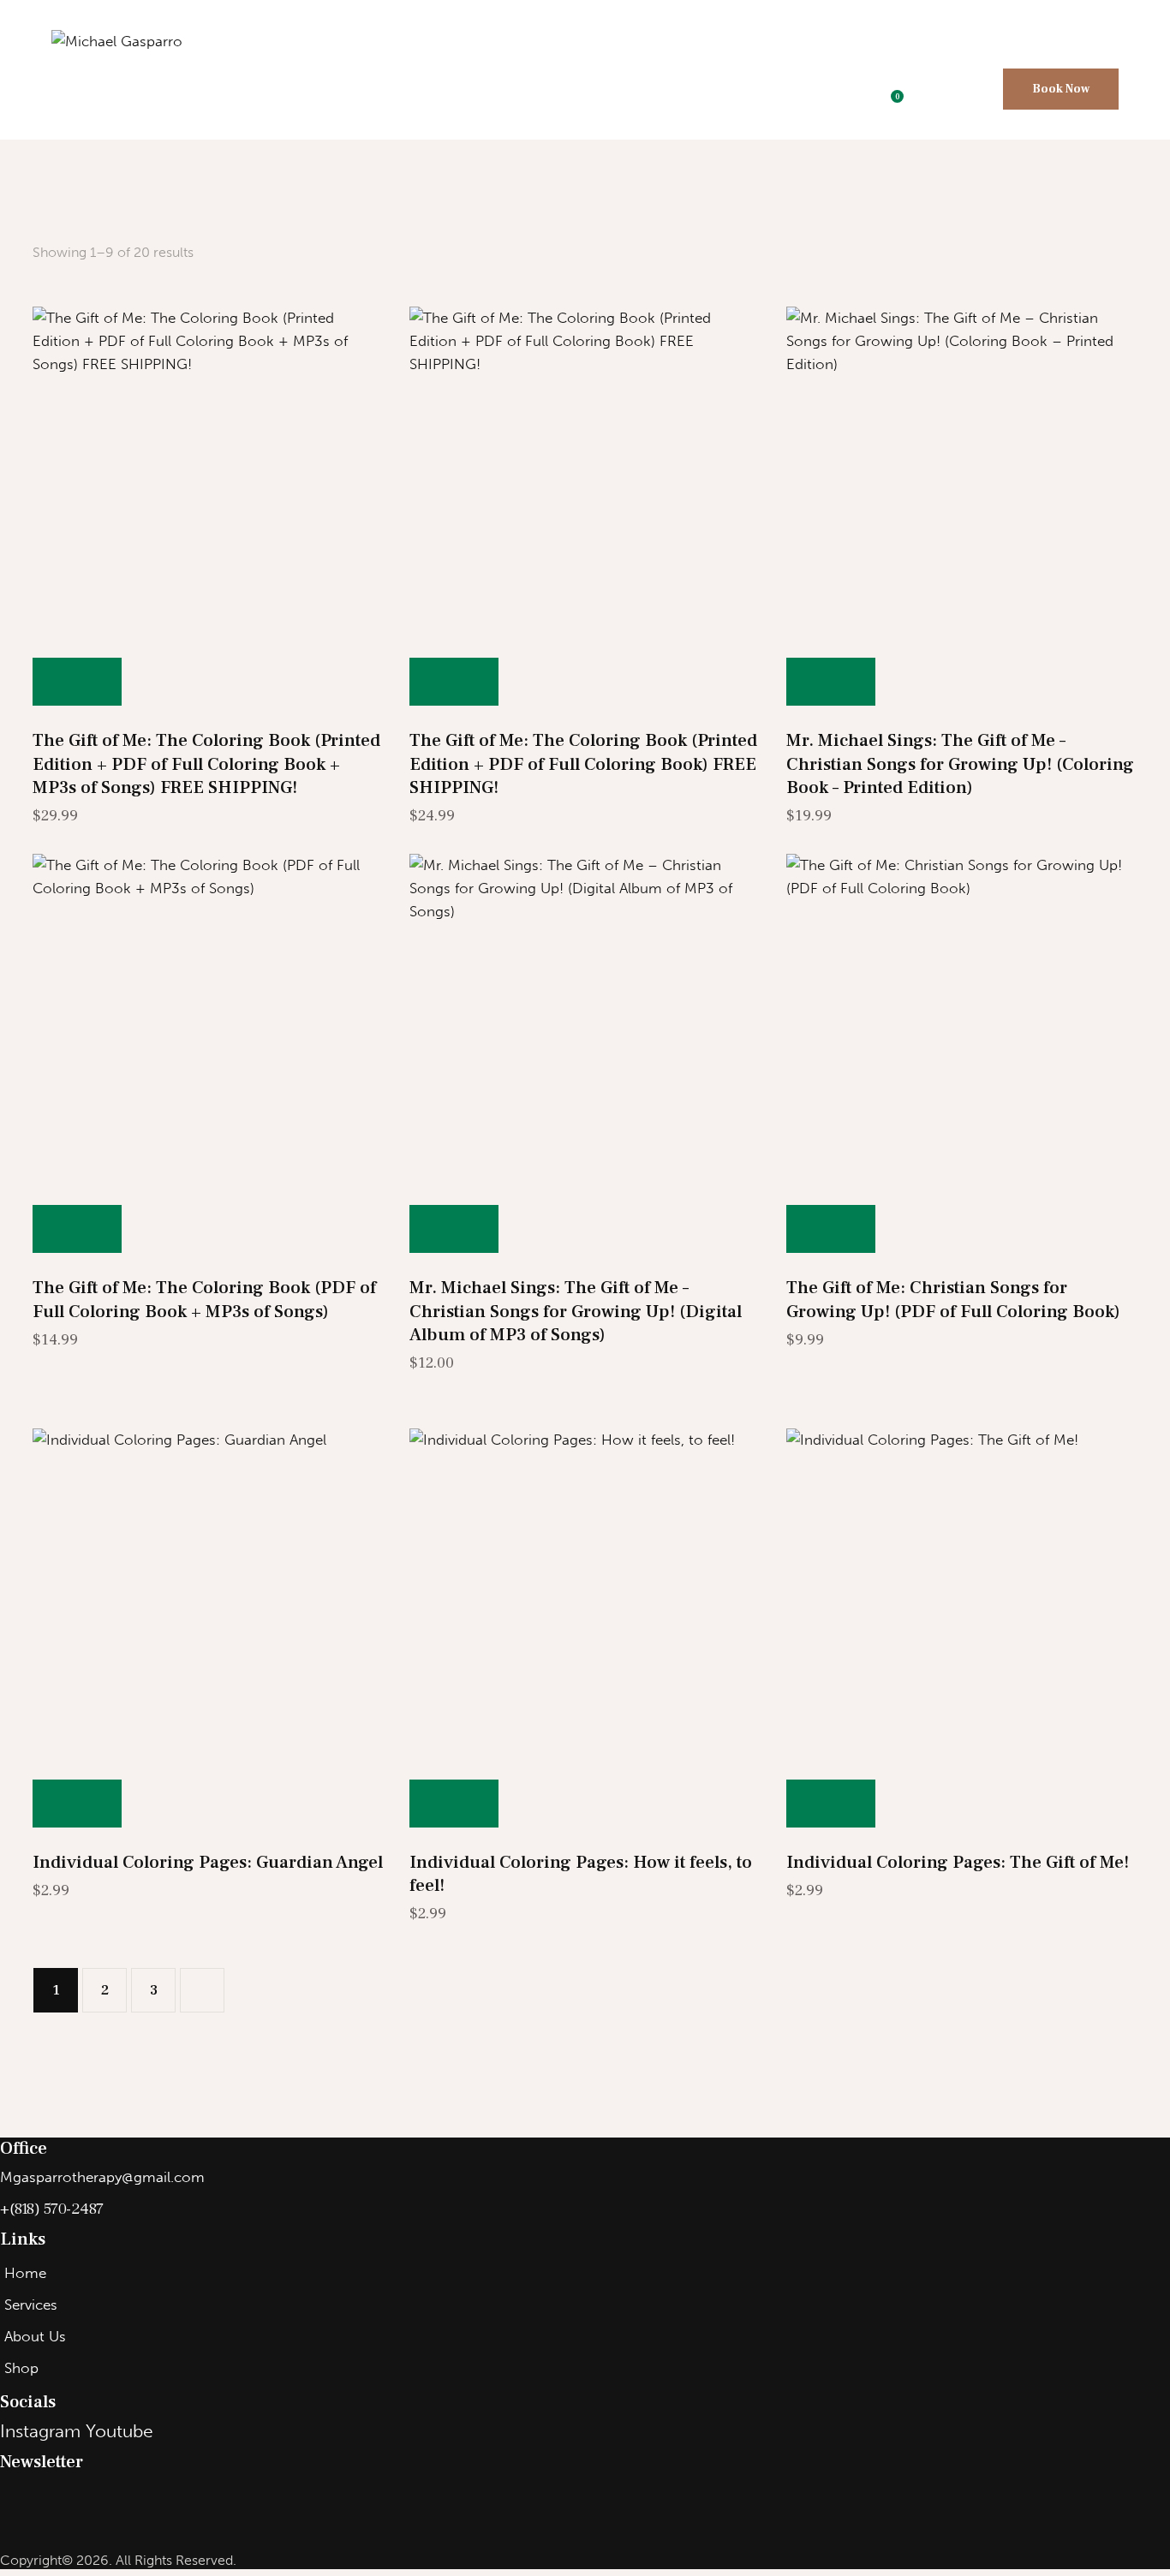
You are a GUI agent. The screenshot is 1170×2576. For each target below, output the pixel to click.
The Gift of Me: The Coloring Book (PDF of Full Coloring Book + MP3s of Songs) (204, 1299)
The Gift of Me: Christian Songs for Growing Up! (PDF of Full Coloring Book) (953, 1299)
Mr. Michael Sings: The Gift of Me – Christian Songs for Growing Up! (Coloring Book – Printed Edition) (960, 764)
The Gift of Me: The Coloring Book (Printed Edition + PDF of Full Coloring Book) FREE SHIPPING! (583, 764)
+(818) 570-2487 (52, 2209)
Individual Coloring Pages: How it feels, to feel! (581, 1874)
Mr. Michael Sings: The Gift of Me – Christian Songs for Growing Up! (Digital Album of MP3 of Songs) (576, 1311)
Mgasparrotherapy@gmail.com (102, 2177)
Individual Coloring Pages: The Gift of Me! (958, 1862)
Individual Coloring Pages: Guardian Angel (208, 1862)
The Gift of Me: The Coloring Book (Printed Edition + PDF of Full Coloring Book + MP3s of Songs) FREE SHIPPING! (206, 764)
